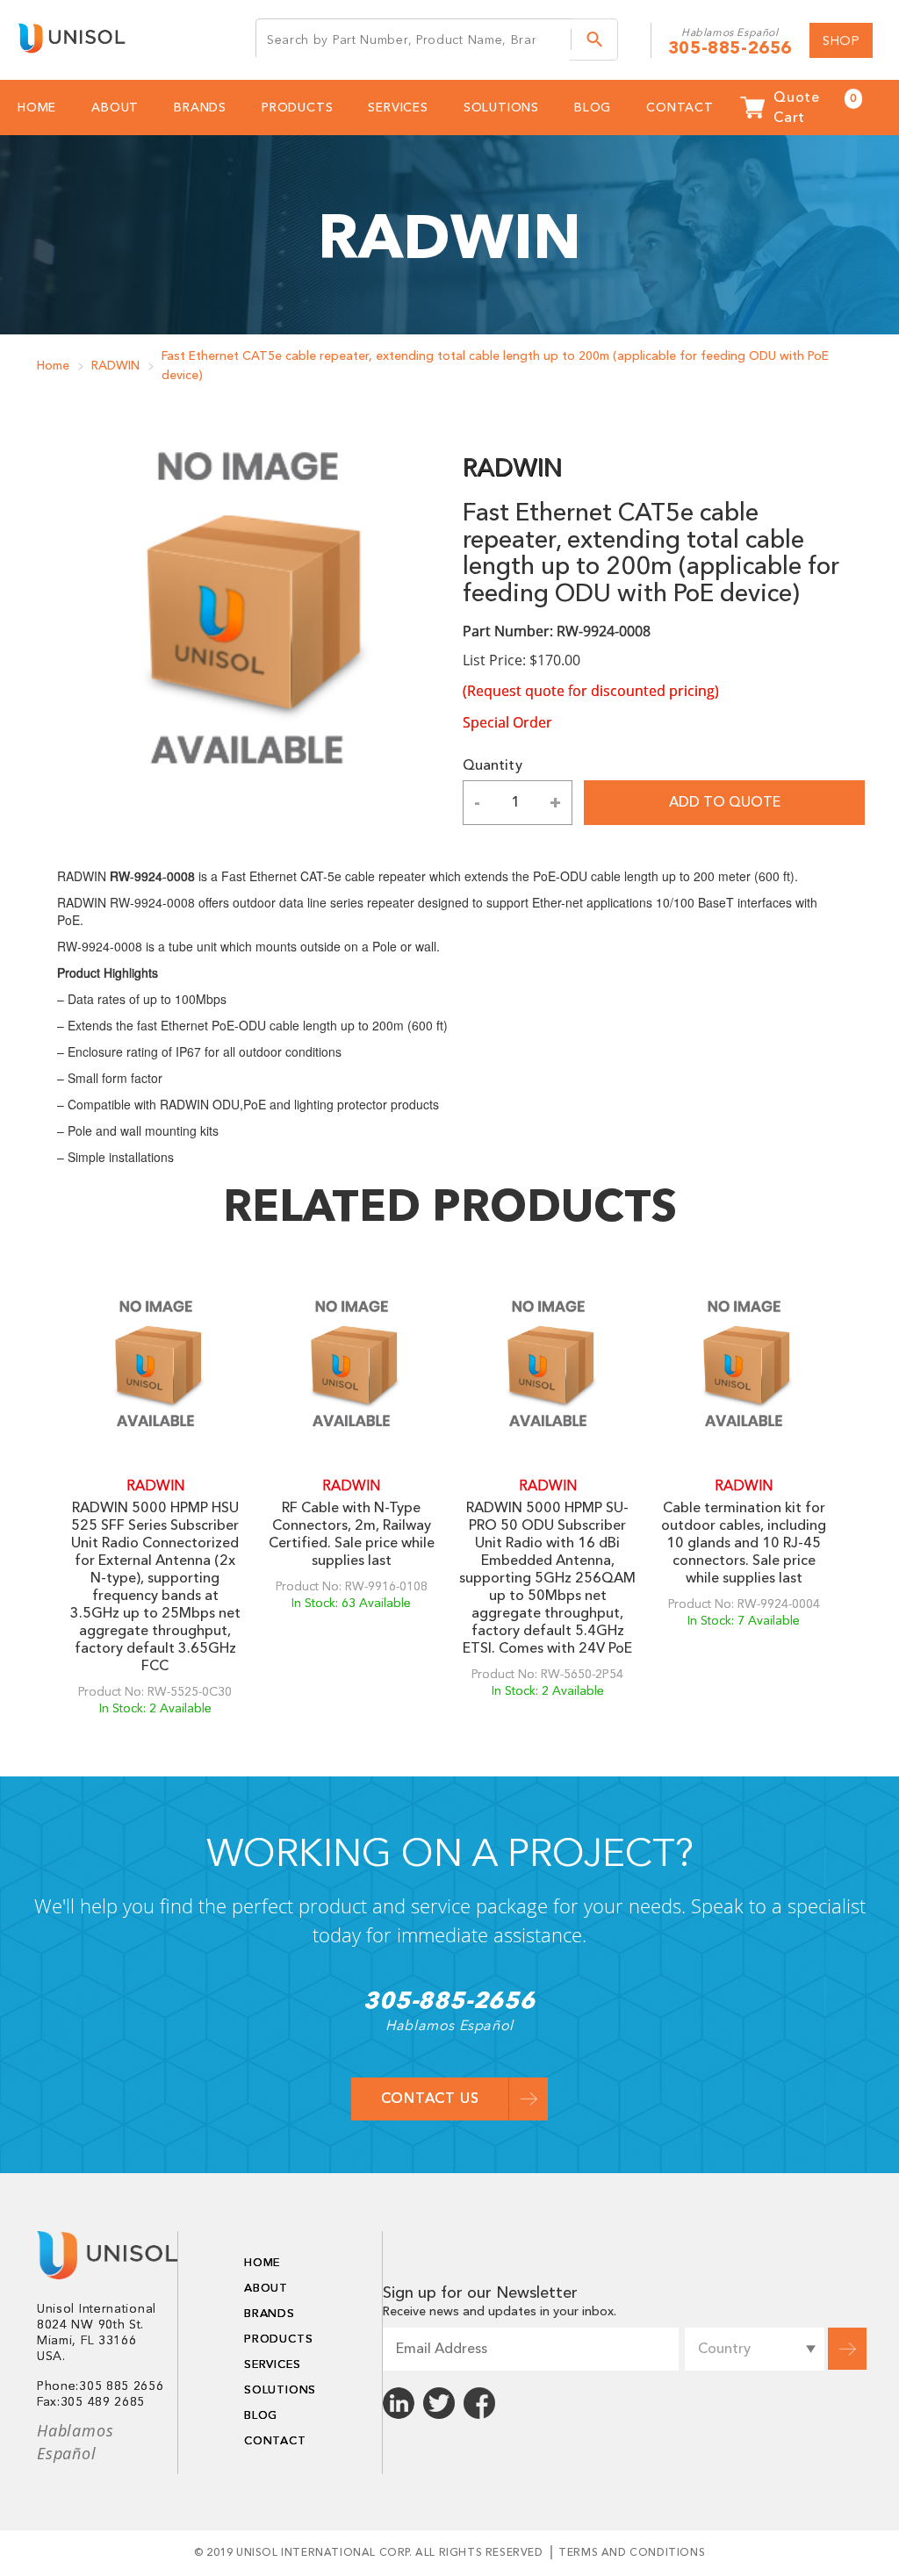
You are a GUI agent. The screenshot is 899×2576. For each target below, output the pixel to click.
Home (53, 366)
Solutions (501, 108)
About (115, 108)
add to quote (725, 802)
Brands (200, 108)
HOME (37, 108)
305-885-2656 (730, 48)
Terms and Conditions (632, 2552)
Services (398, 108)
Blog (593, 108)
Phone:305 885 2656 (101, 2386)
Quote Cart (815, 108)
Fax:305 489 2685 (91, 2402)
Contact (680, 108)
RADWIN (115, 366)
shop (841, 40)
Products (297, 108)
